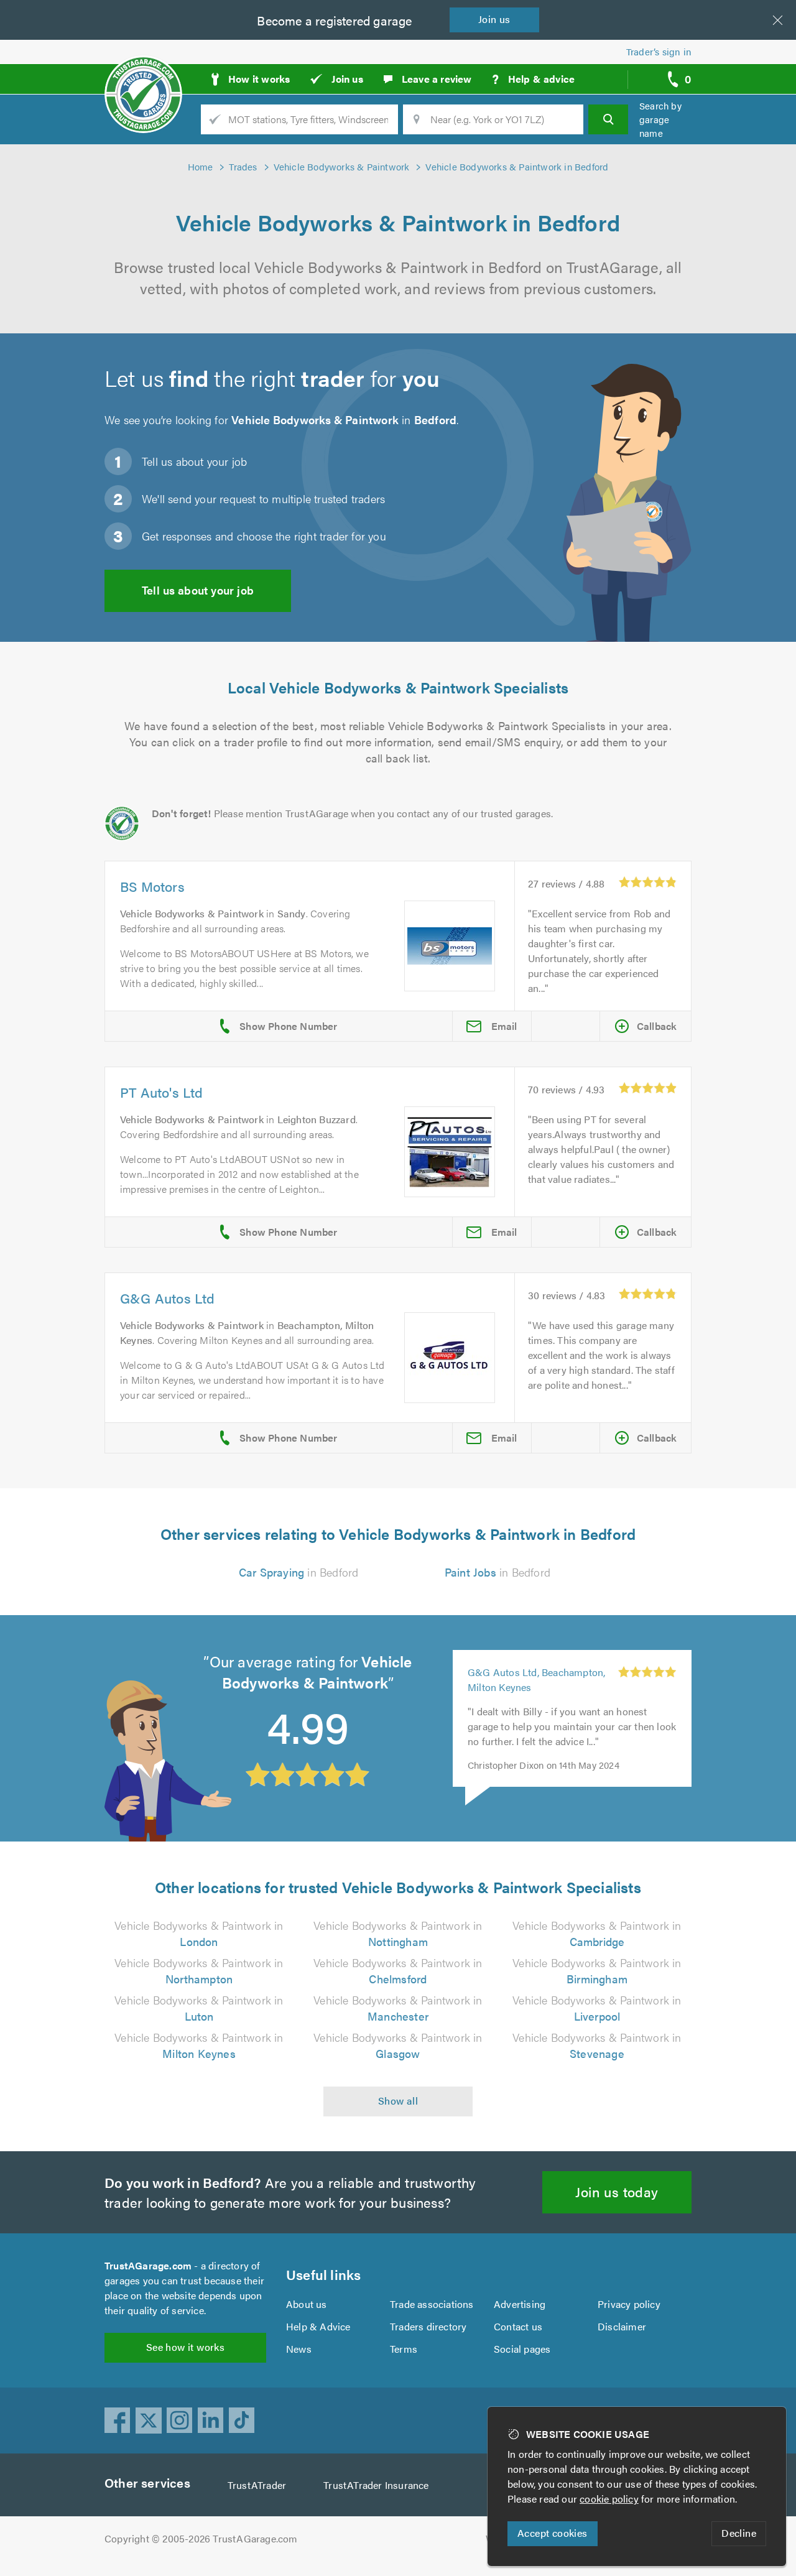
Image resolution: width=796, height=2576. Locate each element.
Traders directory (428, 2326)
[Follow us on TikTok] (242, 2421)
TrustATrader (257, 2485)
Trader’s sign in (659, 51)
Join (494, 19)
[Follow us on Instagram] (180, 2421)
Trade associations (432, 2304)
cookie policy (609, 2499)
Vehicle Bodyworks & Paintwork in (199, 1933)
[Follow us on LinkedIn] (211, 2421)
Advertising (520, 2304)
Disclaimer (622, 2326)
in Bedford (299, 1572)
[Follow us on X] (149, 2421)
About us (307, 2304)
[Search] (608, 119)
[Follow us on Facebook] (118, 2421)
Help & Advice (318, 2326)
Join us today (617, 2191)
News (299, 2349)
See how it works (185, 2347)
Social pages (522, 2349)
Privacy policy (629, 2304)
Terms (404, 2349)
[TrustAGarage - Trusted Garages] (143, 75)
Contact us (518, 2326)
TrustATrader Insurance (376, 2485)
